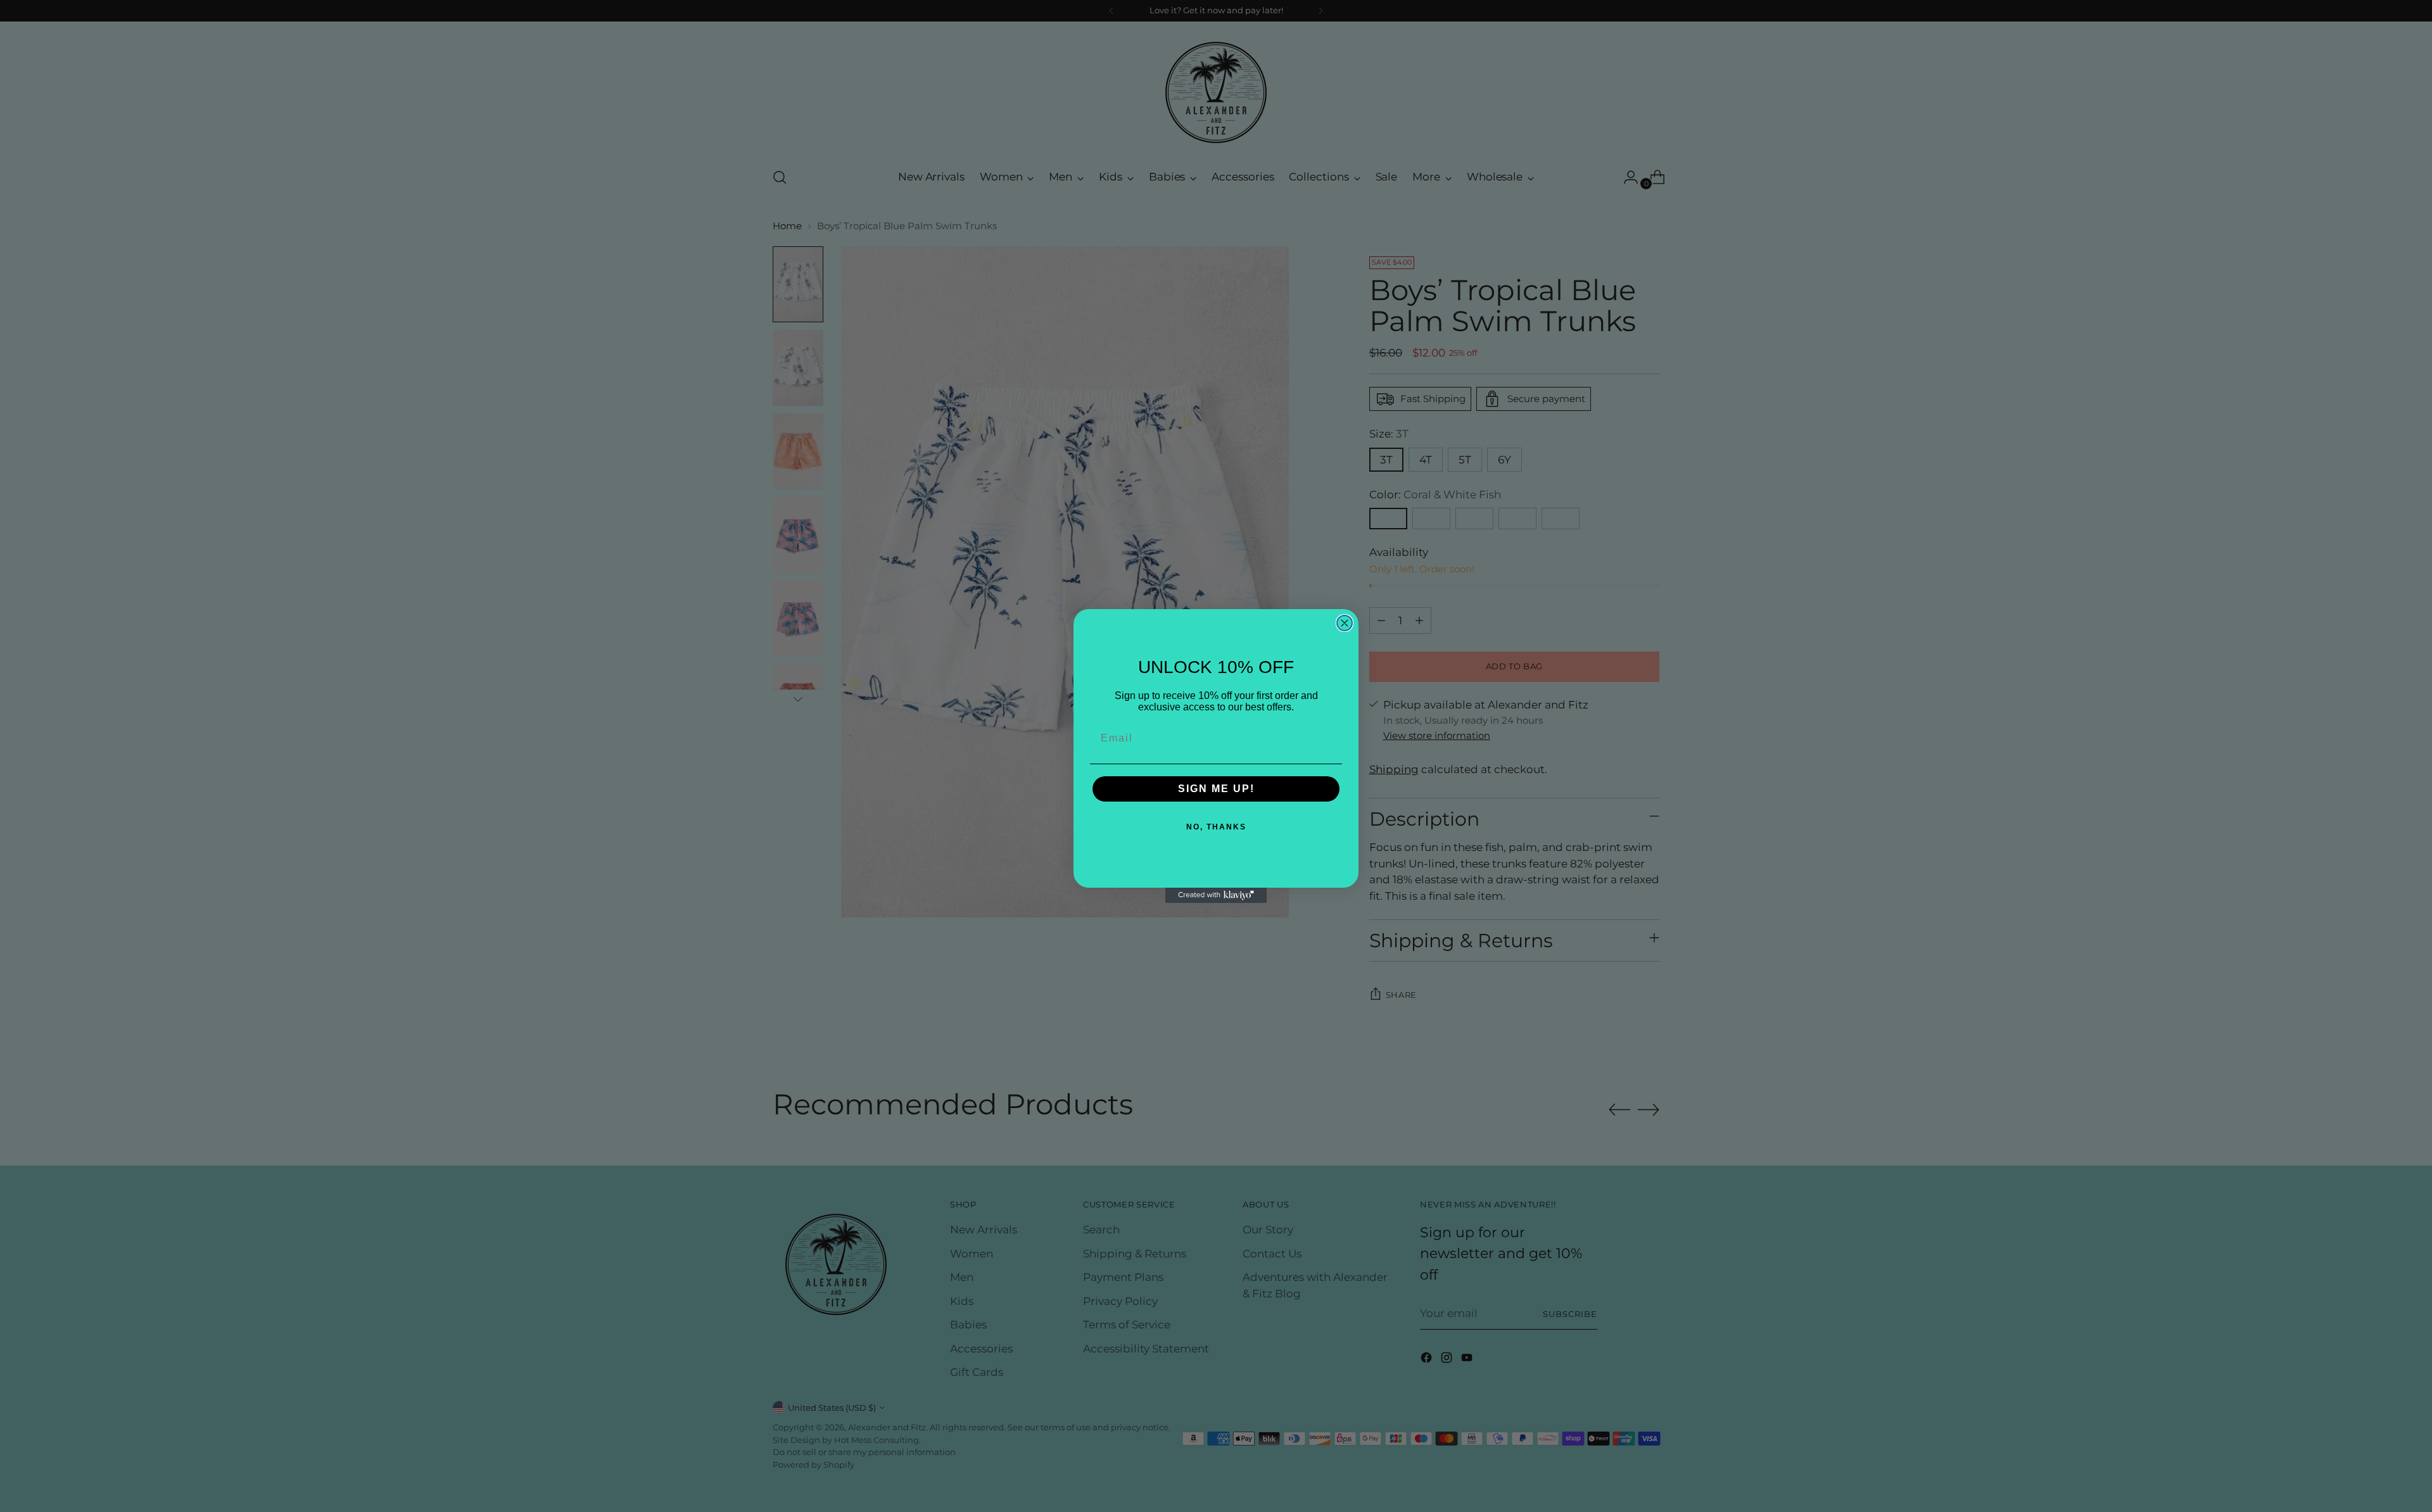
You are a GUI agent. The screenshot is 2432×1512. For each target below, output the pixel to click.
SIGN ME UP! (1216, 789)
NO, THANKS (1216, 827)
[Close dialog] (1345, 623)
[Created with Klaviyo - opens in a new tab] (1216, 895)
